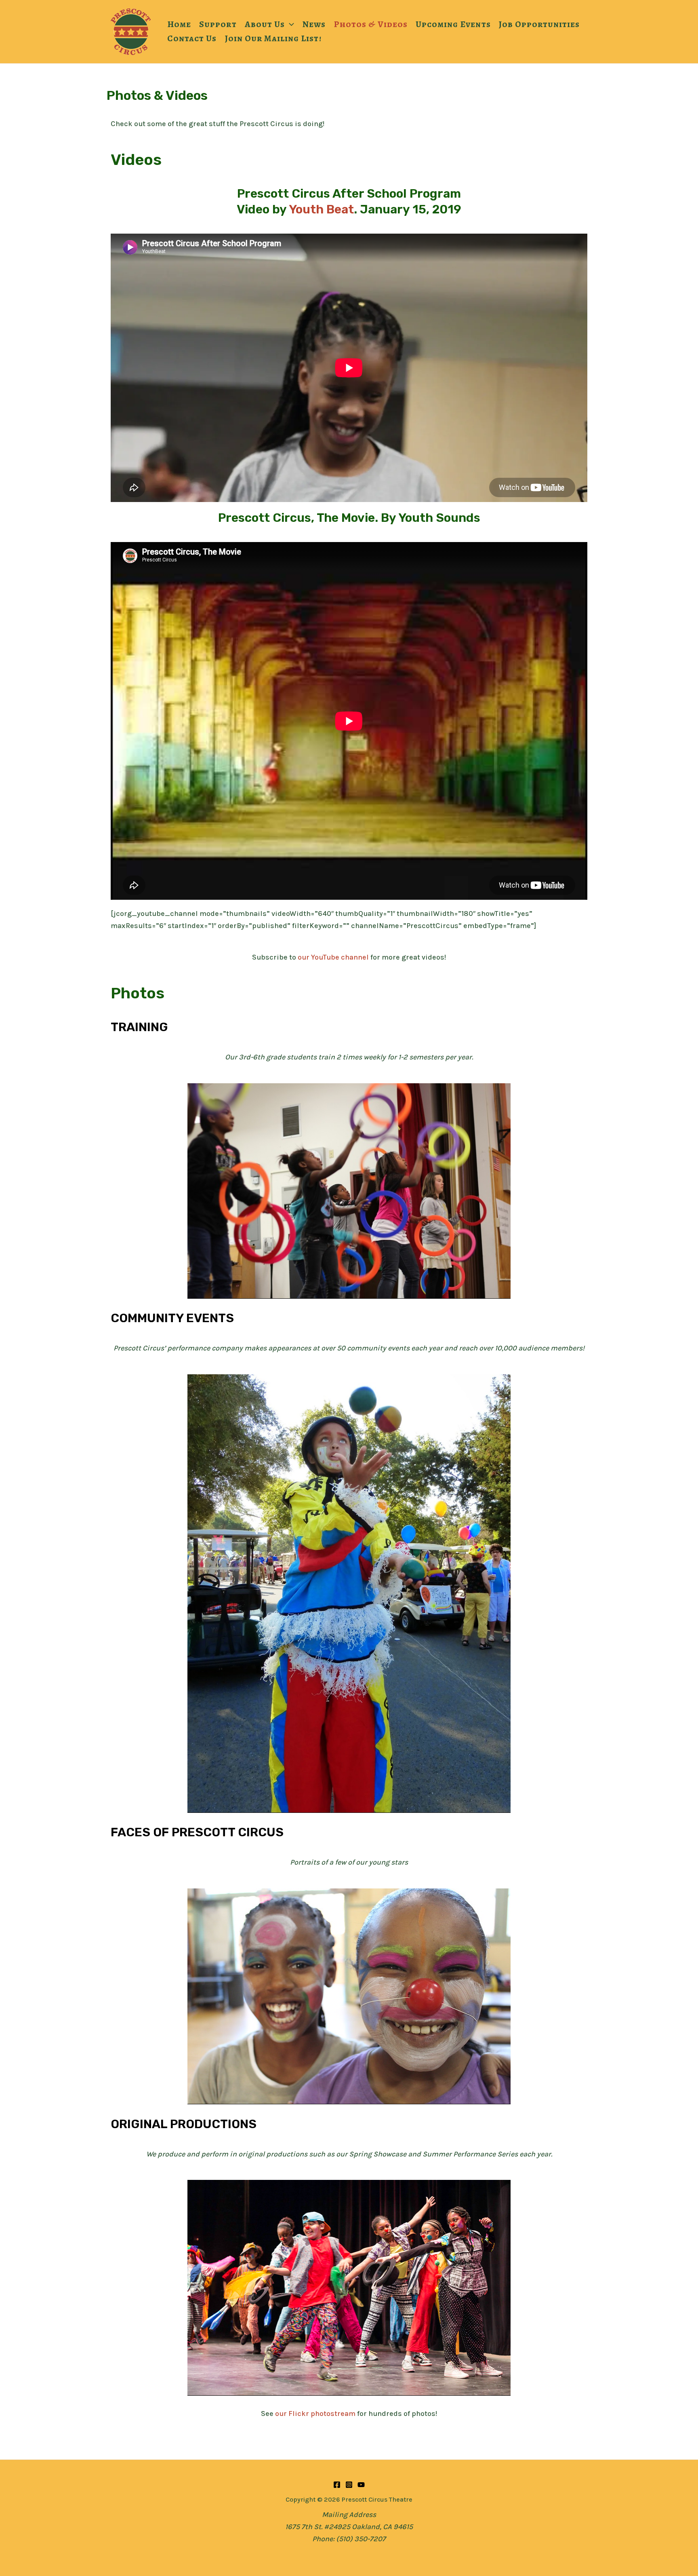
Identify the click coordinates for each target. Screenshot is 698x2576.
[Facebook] (337, 2485)
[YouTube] (361, 2485)
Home (179, 24)
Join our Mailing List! (273, 38)
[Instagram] (349, 2485)
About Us (265, 24)
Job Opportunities (539, 24)
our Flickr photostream (315, 2414)
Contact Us (192, 38)
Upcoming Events (453, 24)
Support (218, 24)
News (314, 24)
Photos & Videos (371, 24)
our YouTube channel (333, 957)
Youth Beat (321, 209)
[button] (289, 24)
